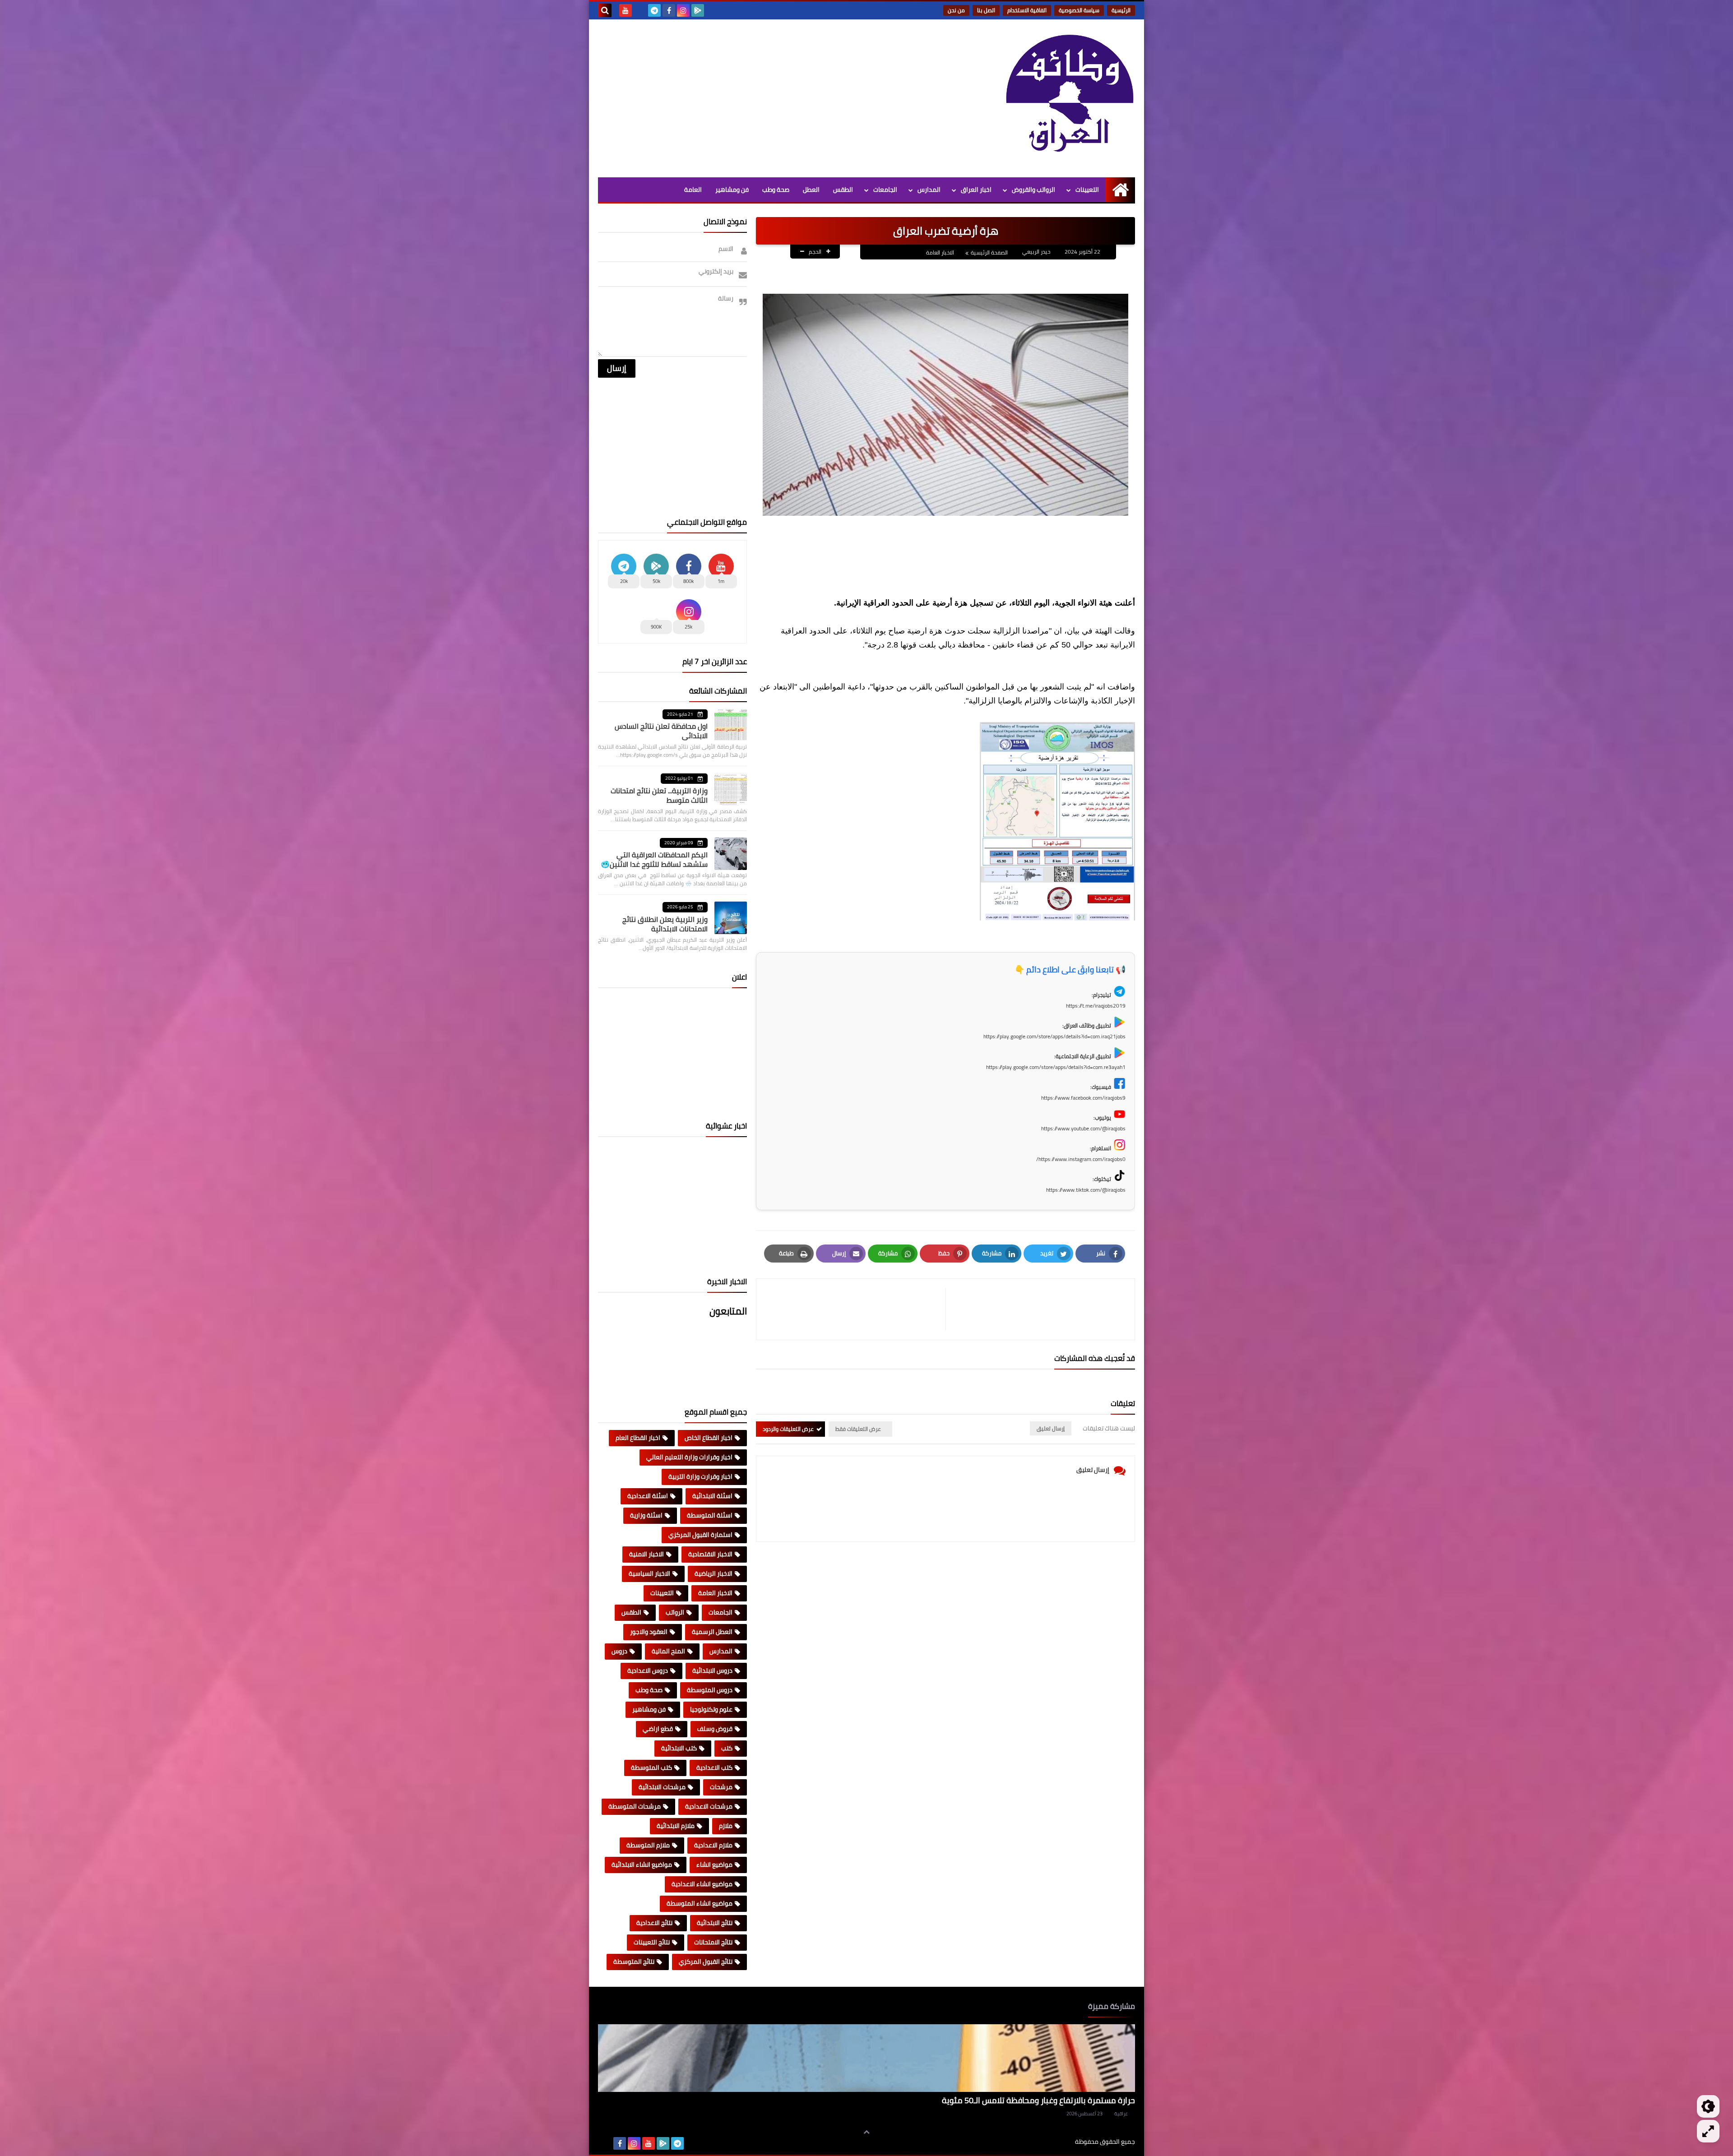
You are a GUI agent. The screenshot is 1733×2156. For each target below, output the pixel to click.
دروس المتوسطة (710, 1690)
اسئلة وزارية (646, 1515)
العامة (693, 190)
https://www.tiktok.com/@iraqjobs (1086, 1190)
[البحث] (605, 10)
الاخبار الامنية (646, 1554)
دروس (619, 1651)
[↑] (866, 2132)
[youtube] (626, 10)
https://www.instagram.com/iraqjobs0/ (1081, 1159)
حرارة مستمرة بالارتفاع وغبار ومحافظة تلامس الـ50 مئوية (1038, 2100)
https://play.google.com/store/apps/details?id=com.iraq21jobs (1054, 1036)
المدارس (929, 190)
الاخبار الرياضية (714, 1573)
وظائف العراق (1047, 2142)
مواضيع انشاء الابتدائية (642, 1865)
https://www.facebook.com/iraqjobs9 (1083, 1098)
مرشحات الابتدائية (662, 1787)
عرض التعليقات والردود (788, 1429)
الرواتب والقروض (1033, 190)
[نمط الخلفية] (1708, 2131)
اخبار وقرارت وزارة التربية (700, 1476)
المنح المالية (668, 1651)
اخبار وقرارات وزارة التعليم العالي (689, 1457)
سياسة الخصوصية (1079, 10)
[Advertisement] (762, 96)
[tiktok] (640, 10)
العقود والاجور (649, 1632)
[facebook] (669, 10)
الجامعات (885, 190)
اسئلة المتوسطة (710, 1515)
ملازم (726, 1826)
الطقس (843, 190)
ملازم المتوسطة (648, 1845)
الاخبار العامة (940, 252)
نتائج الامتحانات (713, 1942)
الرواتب (675, 1612)
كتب (727, 1748)
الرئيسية (1121, 10)
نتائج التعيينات (652, 1942)
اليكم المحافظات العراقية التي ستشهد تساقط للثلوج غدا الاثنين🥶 (654, 859)
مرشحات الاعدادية (709, 1806)
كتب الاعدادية (714, 1767)
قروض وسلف (715, 1729)
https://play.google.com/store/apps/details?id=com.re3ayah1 (1056, 1067)
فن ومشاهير (732, 190)
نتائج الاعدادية (654, 1923)
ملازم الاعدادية (713, 1845)
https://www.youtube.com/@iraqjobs (1083, 1128)
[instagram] (683, 10)
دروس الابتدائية (712, 1670)
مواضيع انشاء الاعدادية (702, 1884)
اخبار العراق (976, 190)
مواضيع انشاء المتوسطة (700, 1903)
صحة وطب (776, 190)
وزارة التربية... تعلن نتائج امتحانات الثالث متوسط (659, 795)
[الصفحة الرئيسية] (1120, 190)
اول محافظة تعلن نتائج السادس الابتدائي (661, 731)
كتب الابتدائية (679, 1748)
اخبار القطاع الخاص (709, 1438)
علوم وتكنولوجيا (711, 1709)
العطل (811, 190)
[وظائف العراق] (1070, 98)
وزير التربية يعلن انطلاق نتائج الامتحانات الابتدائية (665, 924)
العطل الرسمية (712, 1632)
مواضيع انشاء (714, 1865)
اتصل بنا (986, 10)
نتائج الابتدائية (715, 1923)
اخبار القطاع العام (638, 1438)
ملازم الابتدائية (676, 1826)
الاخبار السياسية (649, 1573)
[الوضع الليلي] (1708, 2106)
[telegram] (654, 10)
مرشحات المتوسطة (635, 1806)
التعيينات (1087, 190)
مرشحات (721, 1787)
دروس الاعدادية (648, 1670)
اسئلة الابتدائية (712, 1496)
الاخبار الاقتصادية (710, 1554)
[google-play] (698, 10)
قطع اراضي (658, 1729)
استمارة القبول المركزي (700, 1535)
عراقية (1121, 2114)
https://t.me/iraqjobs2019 (1096, 1006)
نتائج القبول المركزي (706, 1962)
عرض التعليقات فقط (858, 1429)
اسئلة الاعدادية (648, 1496)
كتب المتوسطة (651, 1767)
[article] (855, 1309)
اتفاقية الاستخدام (1027, 10)
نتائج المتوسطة (634, 1962)
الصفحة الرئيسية (989, 252)
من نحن (956, 10)
